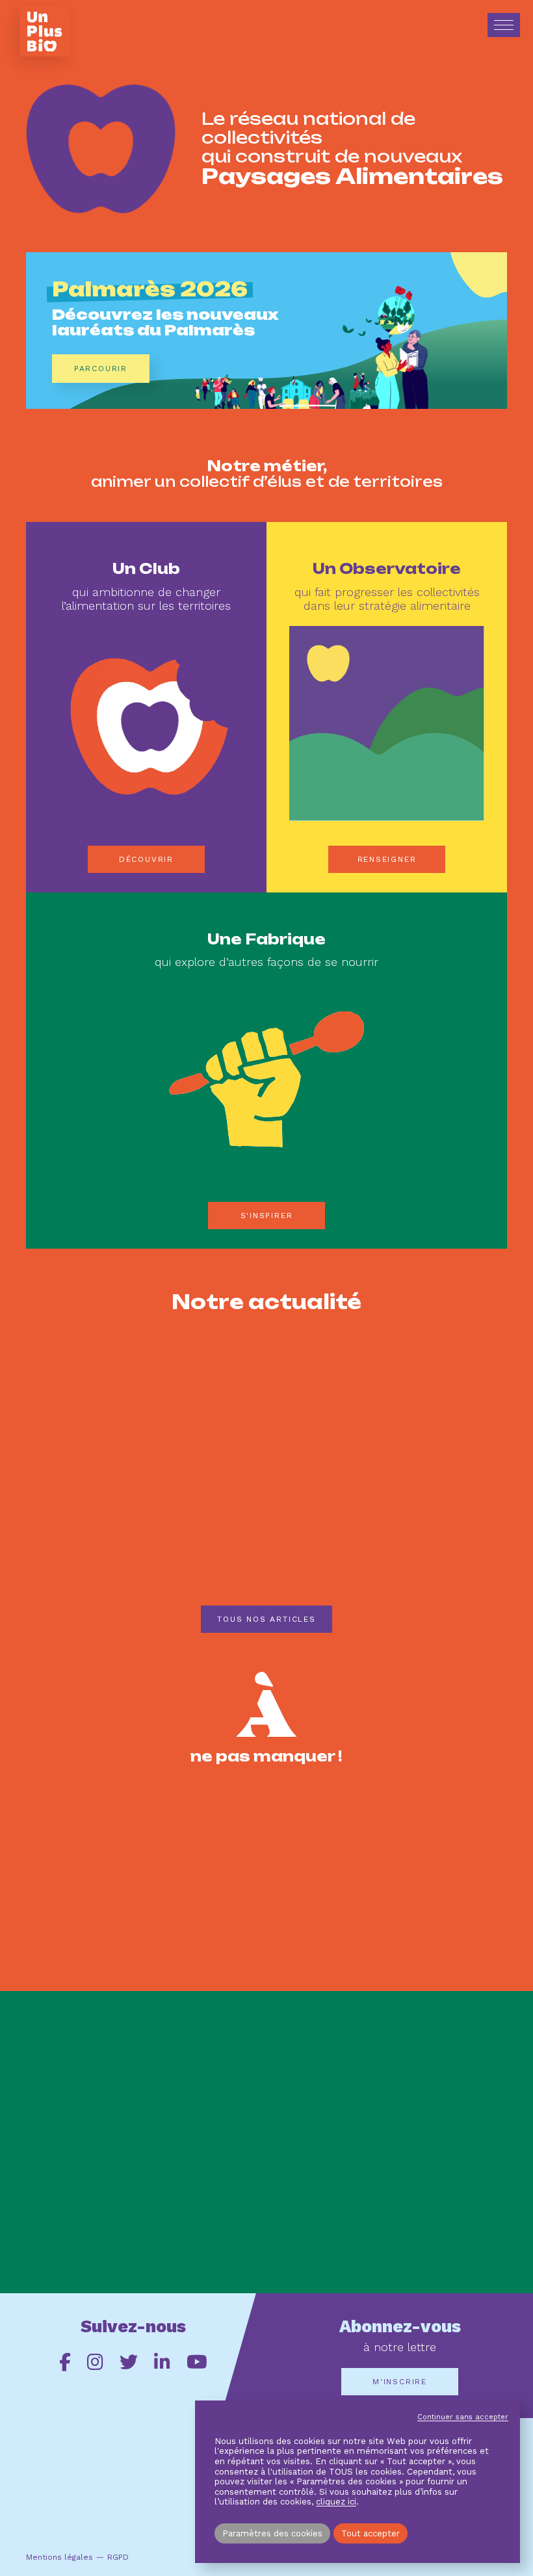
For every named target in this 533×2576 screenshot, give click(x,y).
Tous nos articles (266, 1619)
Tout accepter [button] (370, 2533)
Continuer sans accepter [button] (463, 2417)
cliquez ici (336, 2502)
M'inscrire (400, 2382)
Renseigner (387, 859)
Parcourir (101, 369)
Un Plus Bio (45, 32)
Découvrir (146, 859)
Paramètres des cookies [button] (272, 2533)
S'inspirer (267, 1216)
